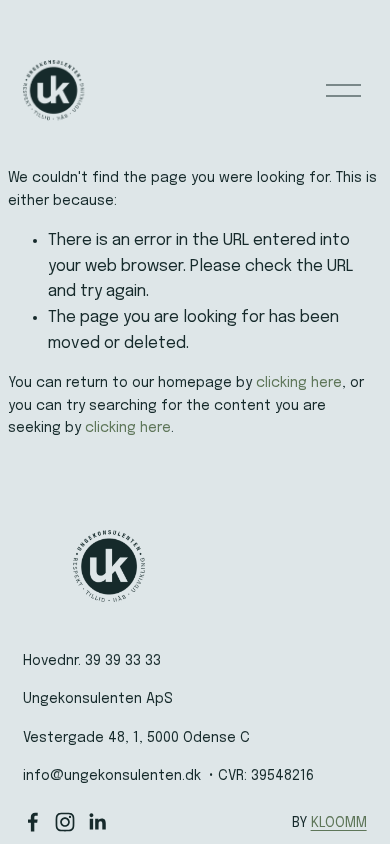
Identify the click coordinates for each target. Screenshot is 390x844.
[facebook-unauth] (33, 822)
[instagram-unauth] (65, 822)
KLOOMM (339, 823)
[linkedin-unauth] (97, 822)
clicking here (299, 383)
